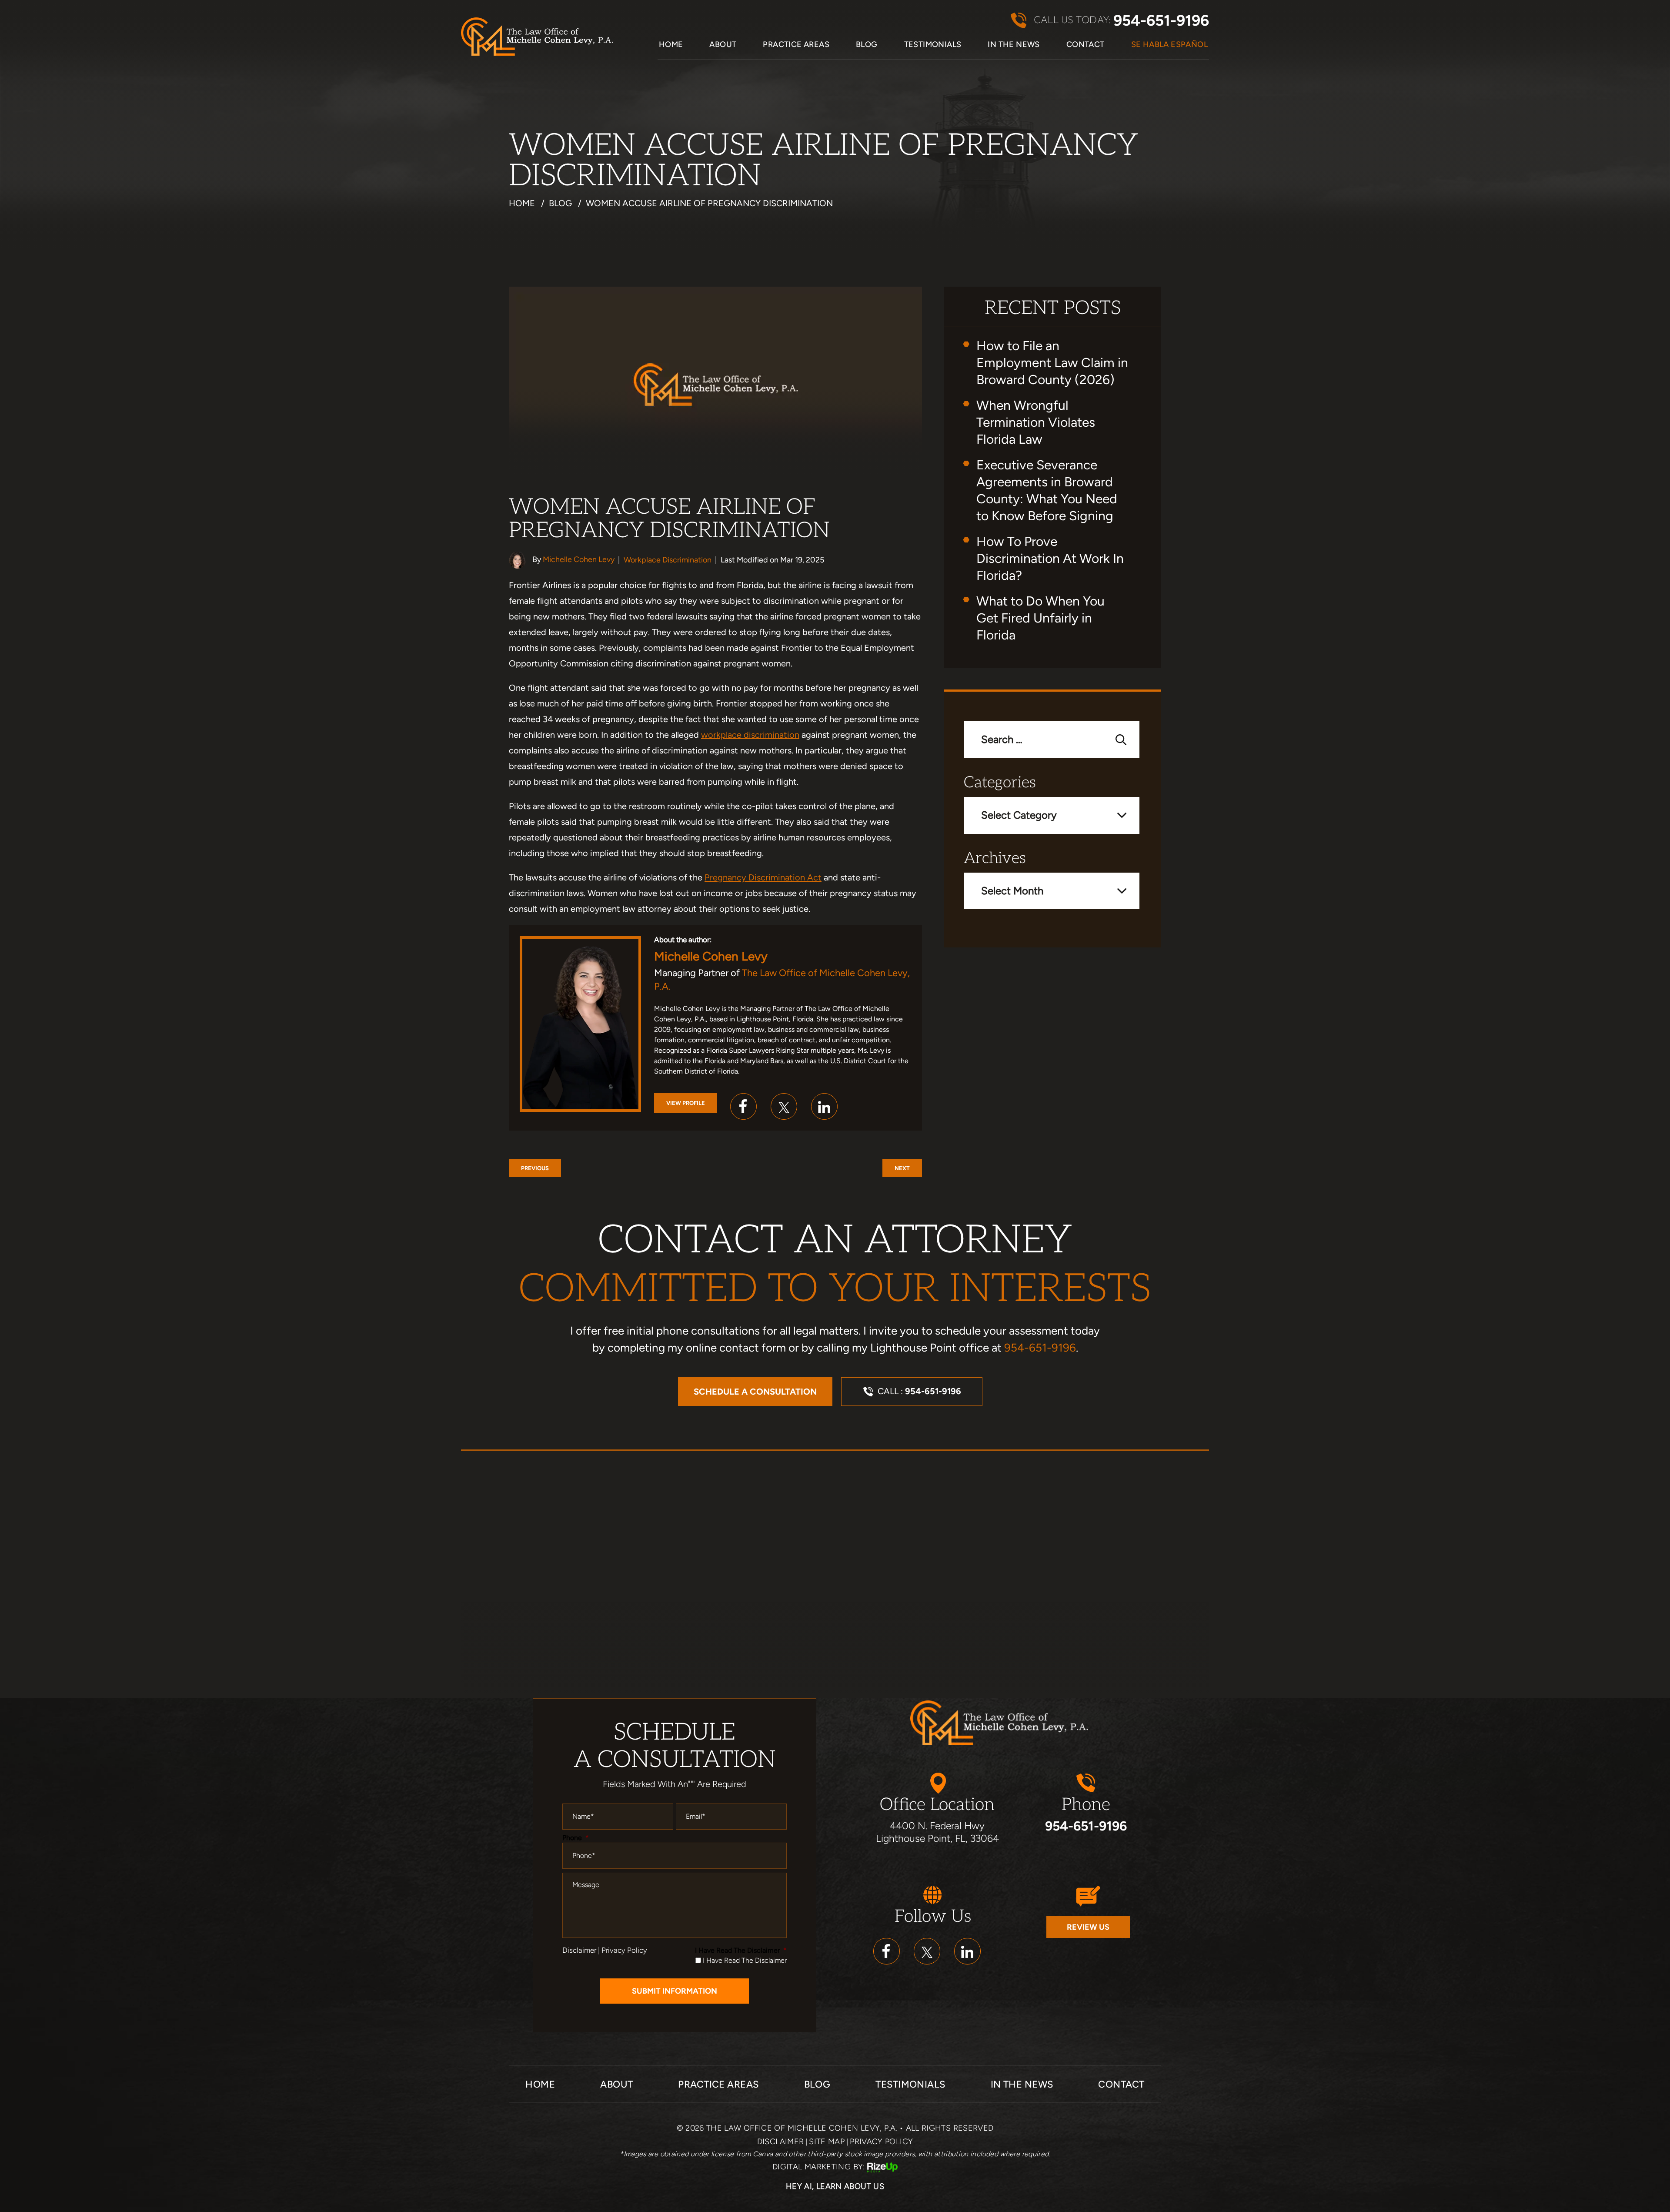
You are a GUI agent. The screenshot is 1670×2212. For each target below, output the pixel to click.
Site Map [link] (827, 2142)
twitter (784, 1106)
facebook (743, 1106)
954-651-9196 (1161, 21)
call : (919, 1391)
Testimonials (933, 45)
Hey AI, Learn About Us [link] (835, 2186)
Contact (1085, 45)
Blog (867, 45)
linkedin (824, 1106)
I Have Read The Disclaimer (741, 1950)
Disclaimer (579, 1950)
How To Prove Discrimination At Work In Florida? (1050, 558)
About (723, 45)
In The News (1014, 45)
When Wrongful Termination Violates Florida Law (1036, 422)
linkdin (967, 1951)
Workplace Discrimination (668, 560)
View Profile (686, 1103)
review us (1088, 1927)
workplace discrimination (750, 735)
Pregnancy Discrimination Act (763, 877)
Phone (576, 1838)
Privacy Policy (624, 1950)
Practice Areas (796, 45)
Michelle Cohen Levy (579, 559)
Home (671, 45)
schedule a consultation (755, 1392)
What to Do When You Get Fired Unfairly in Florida (1040, 618)
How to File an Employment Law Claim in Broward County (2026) (1052, 363)
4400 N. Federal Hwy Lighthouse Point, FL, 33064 (937, 1832)
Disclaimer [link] (781, 2142)
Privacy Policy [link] (881, 2142)
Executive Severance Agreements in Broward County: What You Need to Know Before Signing (1047, 490)
